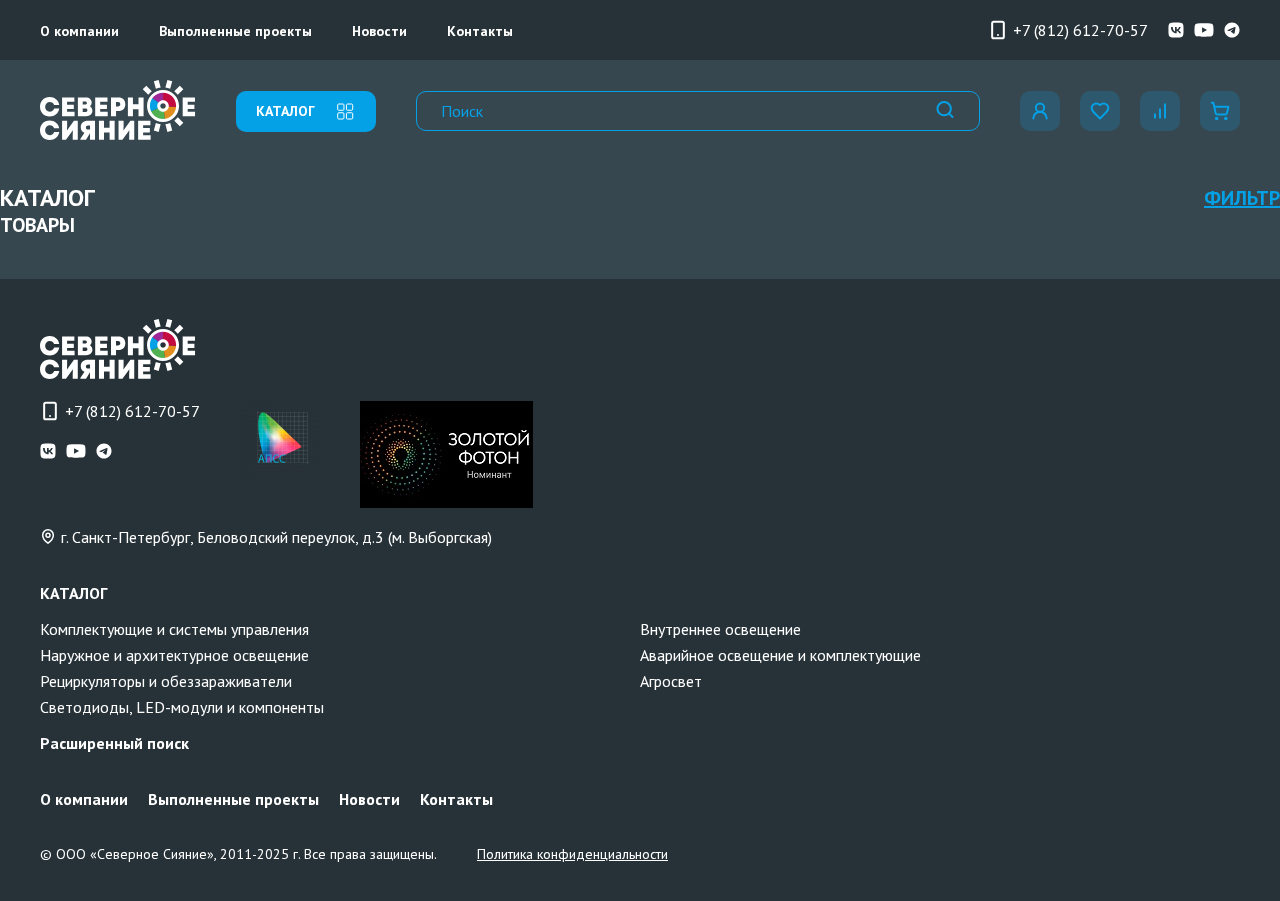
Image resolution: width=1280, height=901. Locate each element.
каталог (285, 111)
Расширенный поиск (114, 743)
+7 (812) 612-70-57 (1080, 30)
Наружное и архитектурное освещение (174, 655)
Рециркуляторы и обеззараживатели (166, 681)
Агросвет (671, 681)
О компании (79, 31)
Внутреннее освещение (720, 629)
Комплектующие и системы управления (174, 629)
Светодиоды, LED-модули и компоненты (182, 707)
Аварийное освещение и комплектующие (780, 655)
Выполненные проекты (235, 31)
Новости (379, 31)
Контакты (480, 31)
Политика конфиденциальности (572, 854)
